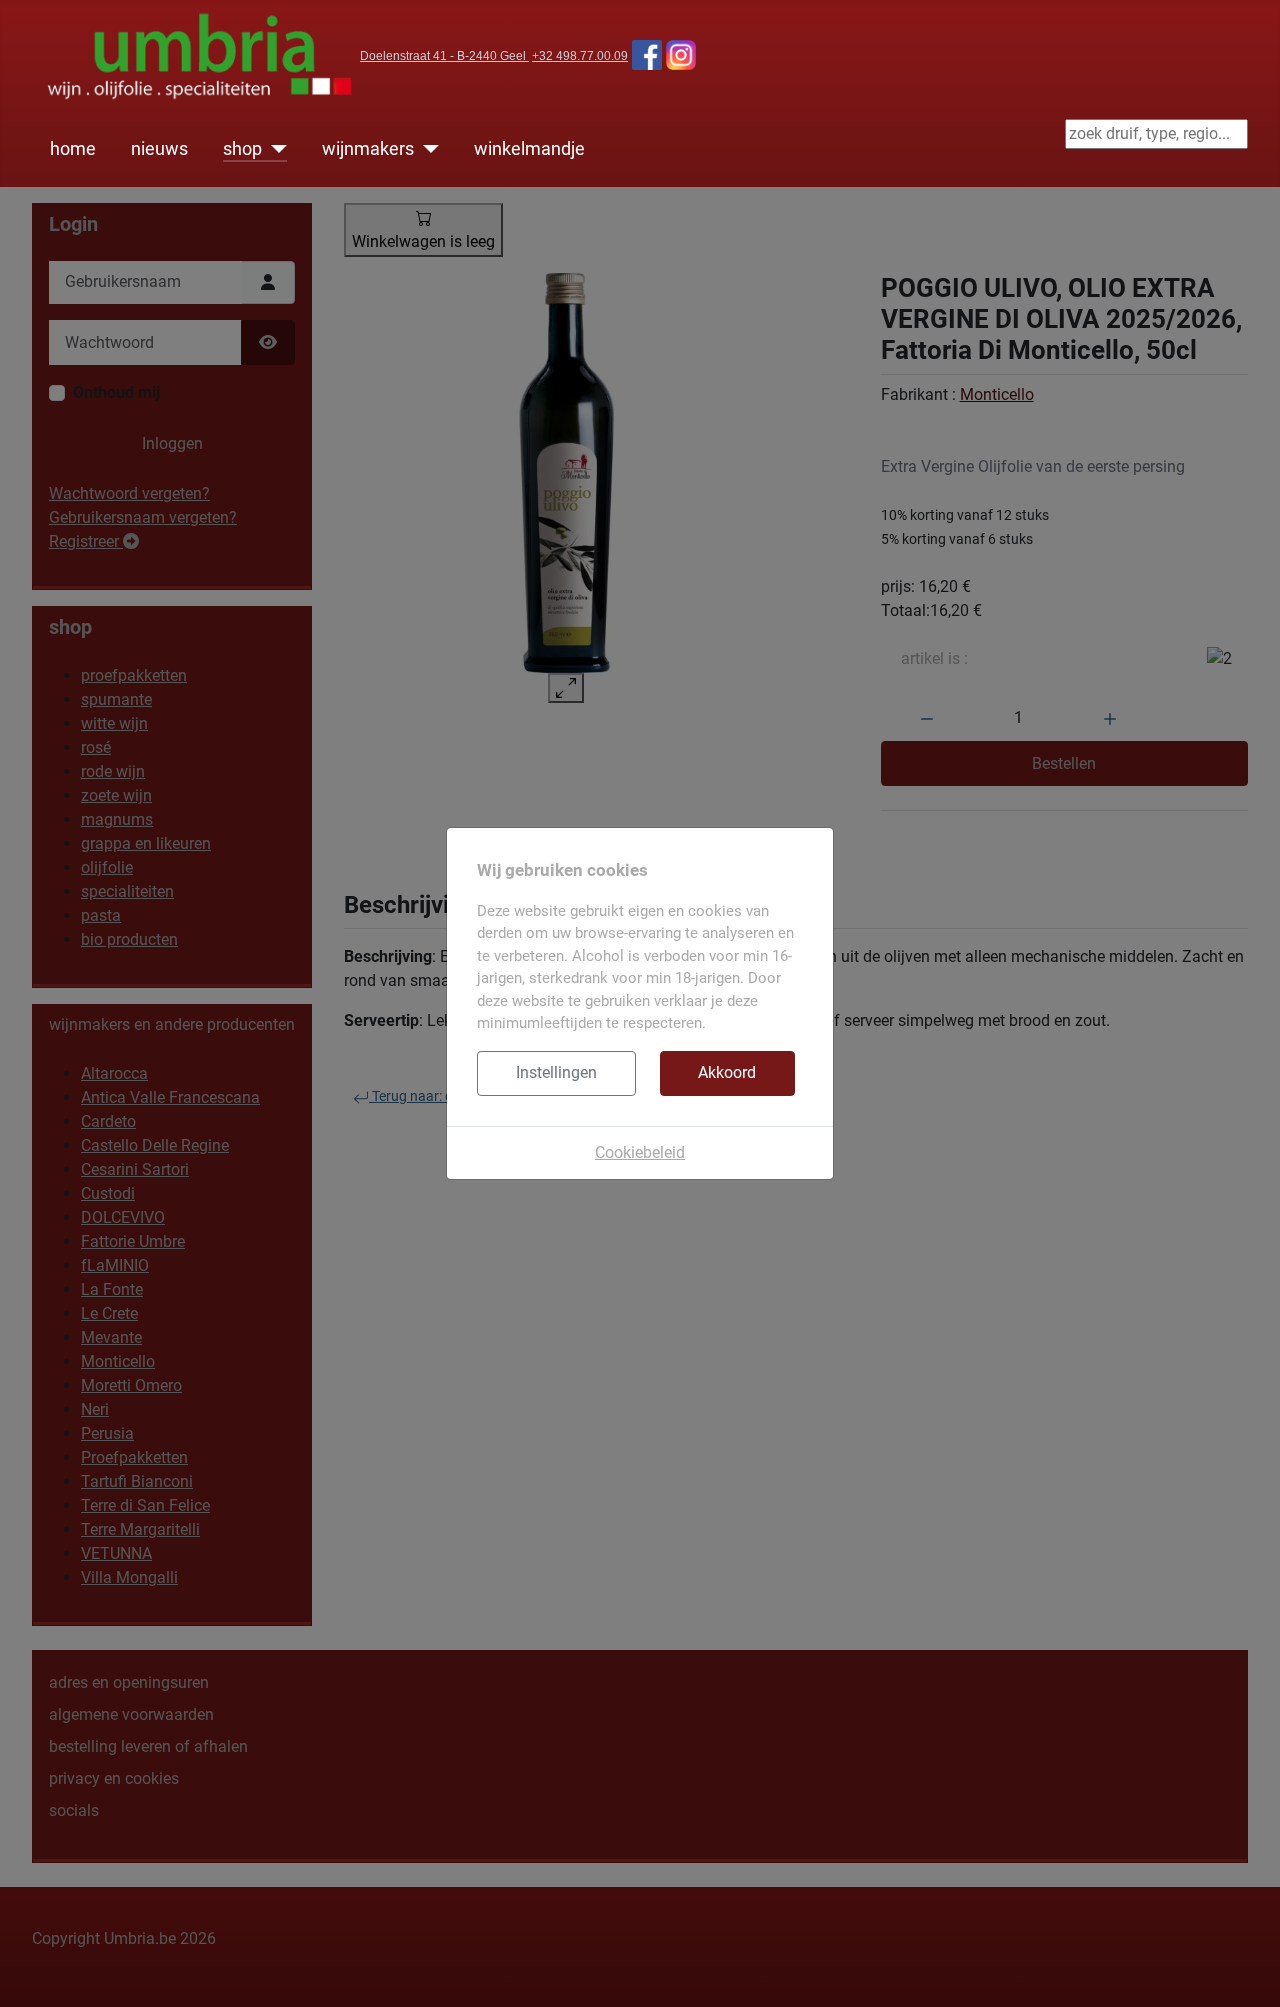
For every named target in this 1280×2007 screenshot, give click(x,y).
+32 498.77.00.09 (580, 56)
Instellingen (556, 1072)
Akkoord (727, 1072)
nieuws (159, 149)
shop (242, 149)
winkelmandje (529, 149)
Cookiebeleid (640, 1152)
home (73, 149)
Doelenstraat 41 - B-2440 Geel (444, 56)
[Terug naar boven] (1245, 1970)
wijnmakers (368, 149)
